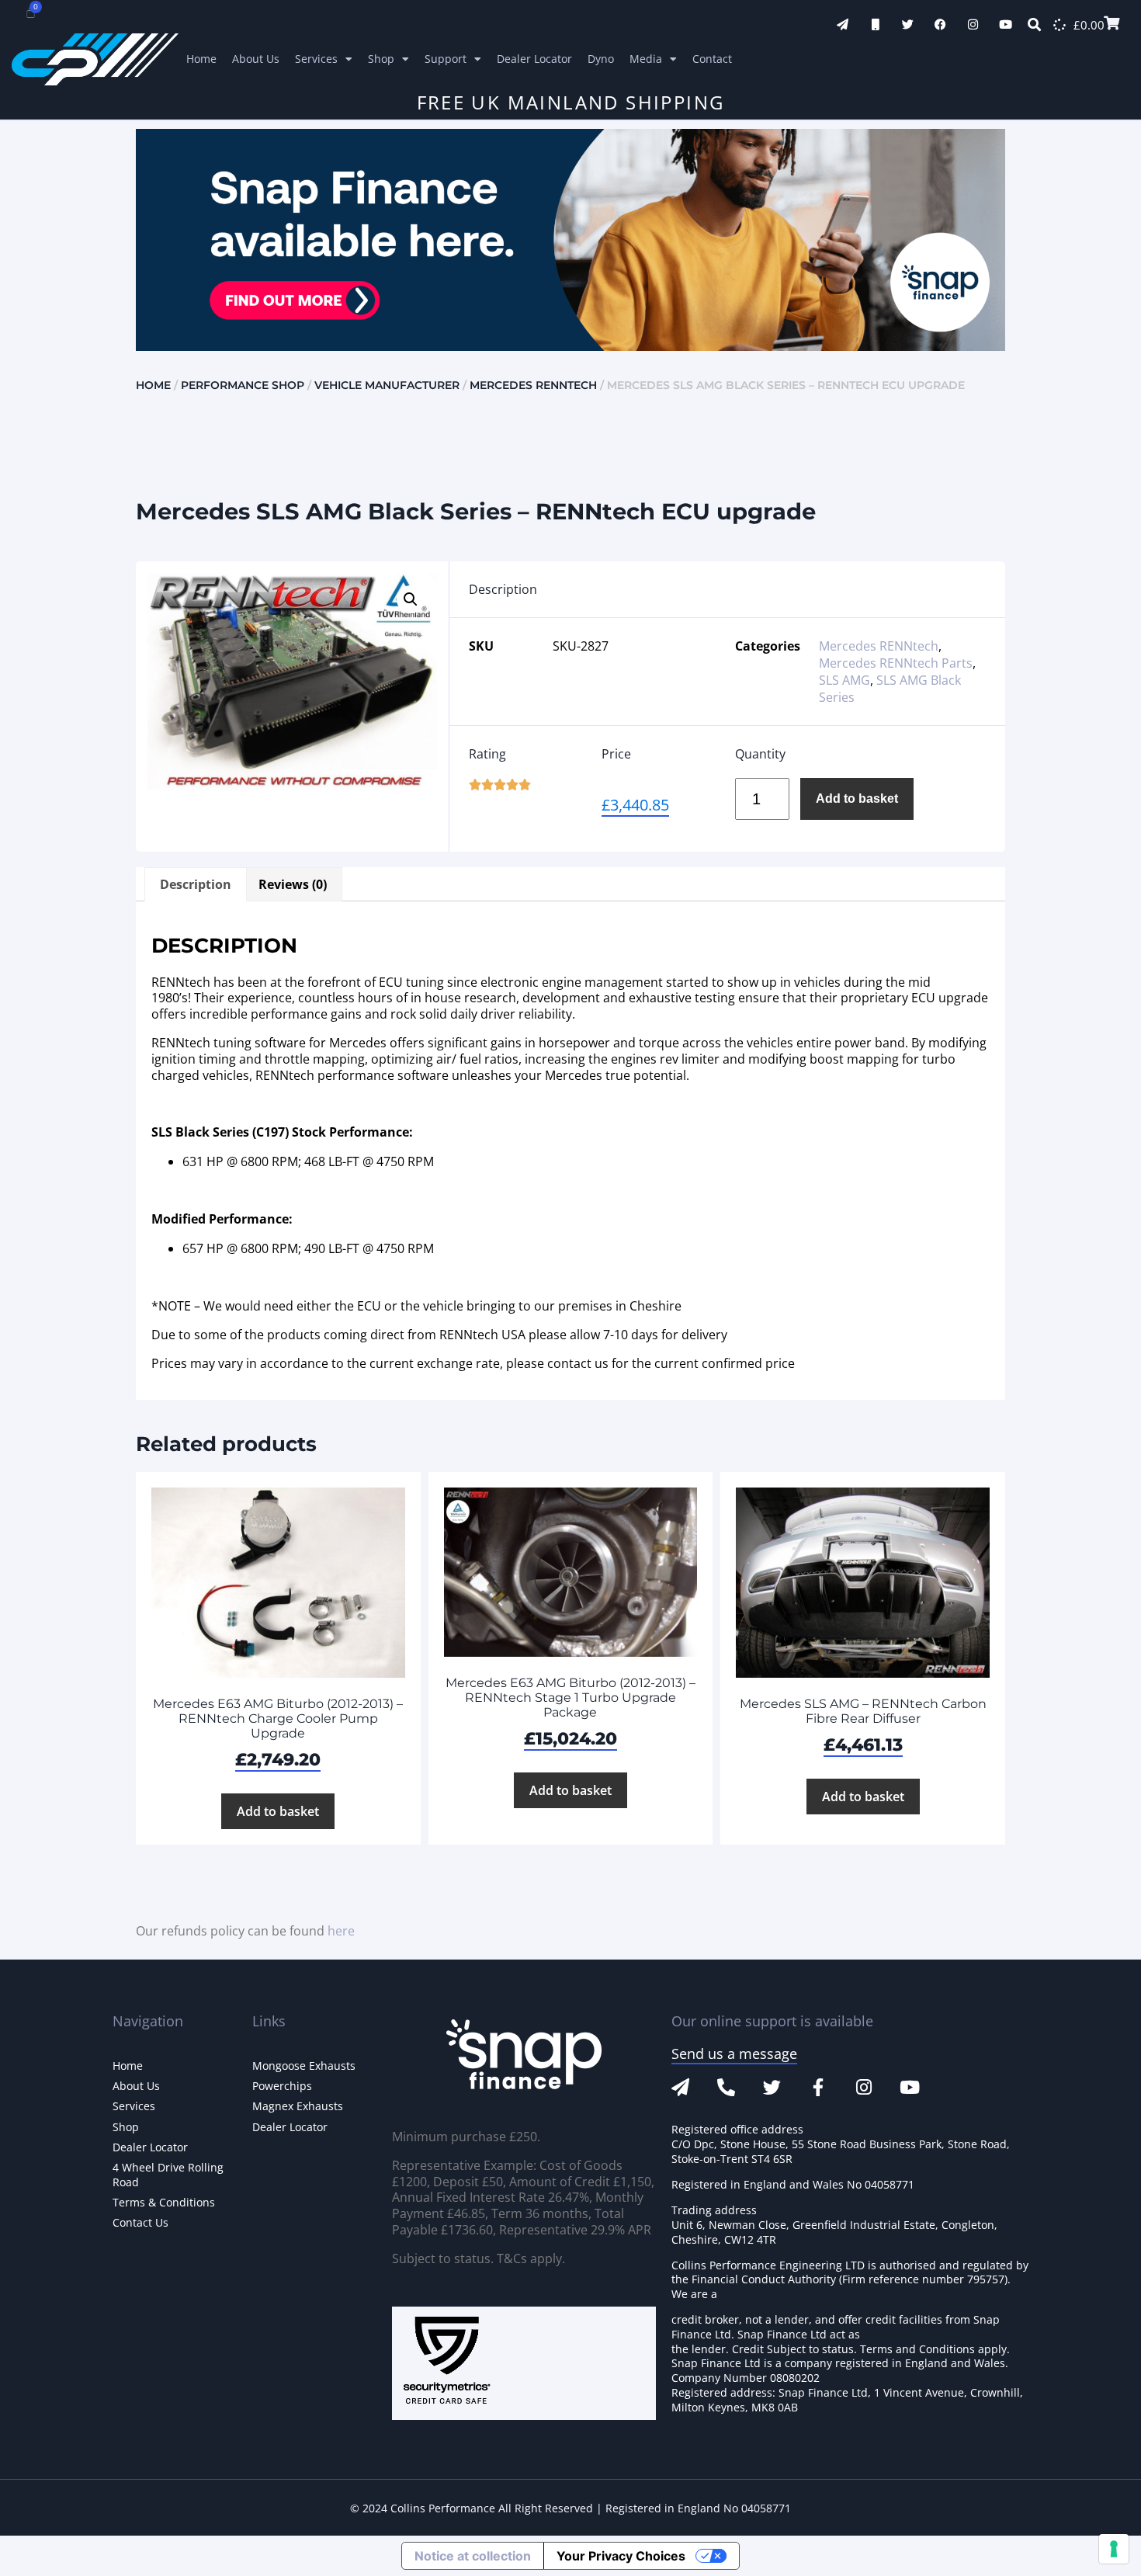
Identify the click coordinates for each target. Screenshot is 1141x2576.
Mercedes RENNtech (533, 385)
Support (446, 59)
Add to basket (857, 798)
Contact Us (140, 2222)
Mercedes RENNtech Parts (896, 663)
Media (646, 59)
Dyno (601, 59)
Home (201, 59)
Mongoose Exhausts (304, 2066)
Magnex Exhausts (298, 2106)
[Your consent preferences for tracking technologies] (1114, 2549)
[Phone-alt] (726, 2087)
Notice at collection (473, 2556)
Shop (381, 59)
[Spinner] (1059, 25)
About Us (256, 59)
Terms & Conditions (164, 2202)
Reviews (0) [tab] (293, 884)
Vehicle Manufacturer (387, 385)
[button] (411, 599)
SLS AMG (844, 680)
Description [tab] (196, 884)
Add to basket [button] (278, 1811)
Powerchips (282, 2086)
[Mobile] (875, 24)
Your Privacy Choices (621, 2556)
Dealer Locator (534, 59)
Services (316, 59)
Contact (712, 59)
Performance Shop (243, 385)
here (341, 1931)
